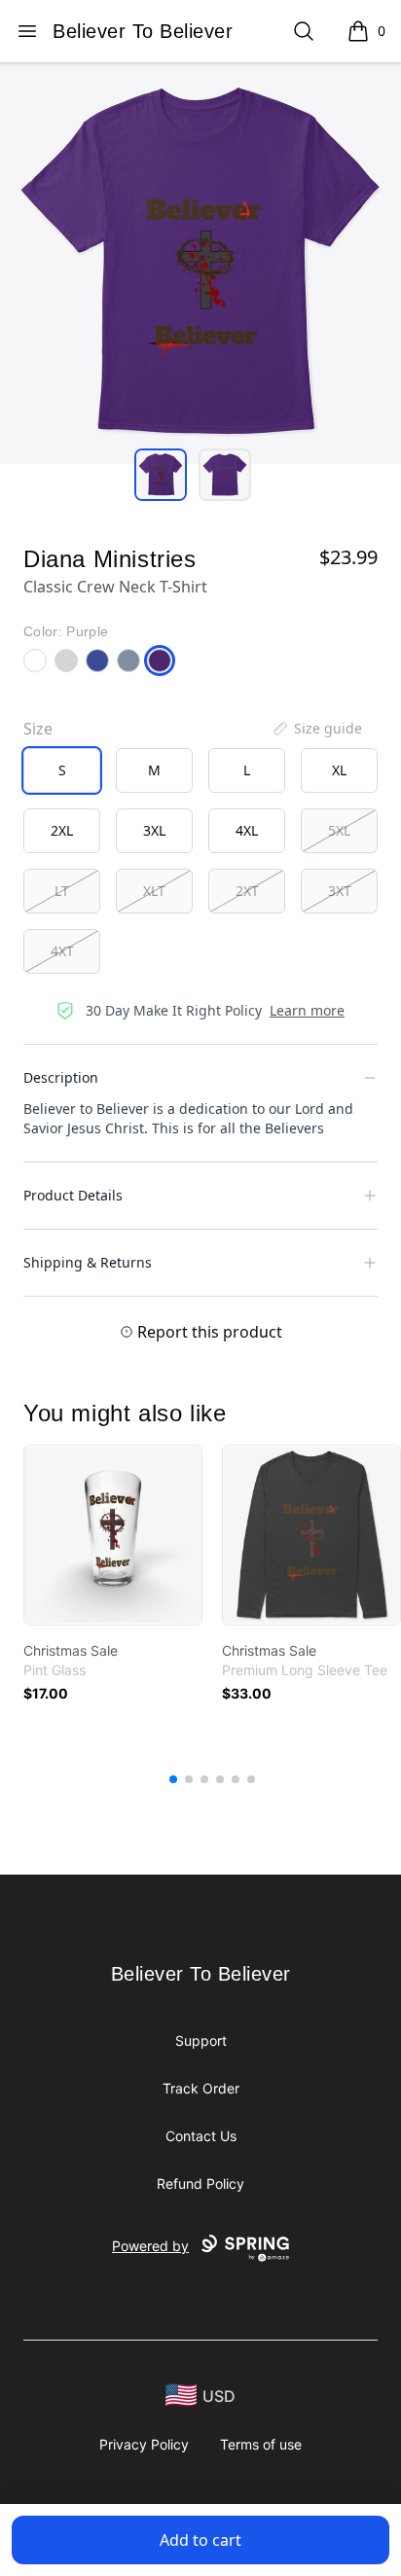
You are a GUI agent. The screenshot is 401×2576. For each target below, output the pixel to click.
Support (201, 2040)
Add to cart (200, 2540)
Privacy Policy (144, 2444)
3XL (154, 830)
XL (339, 770)
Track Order (201, 2088)
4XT (62, 951)
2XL (62, 830)
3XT (340, 891)
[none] (316, 729)
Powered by (150, 2246)
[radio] (62, 770)
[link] (113, 1535)
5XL (339, 830)
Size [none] (38, 729)
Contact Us (201, 2136)
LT (62, 891)
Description (61, 1077)
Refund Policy (200, 2183)
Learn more (307, 1010)
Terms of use (261, 2444)
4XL (247, 830)
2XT (247, 891)
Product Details (73, 1195)
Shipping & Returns (88, 1262)
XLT (154, 891)
